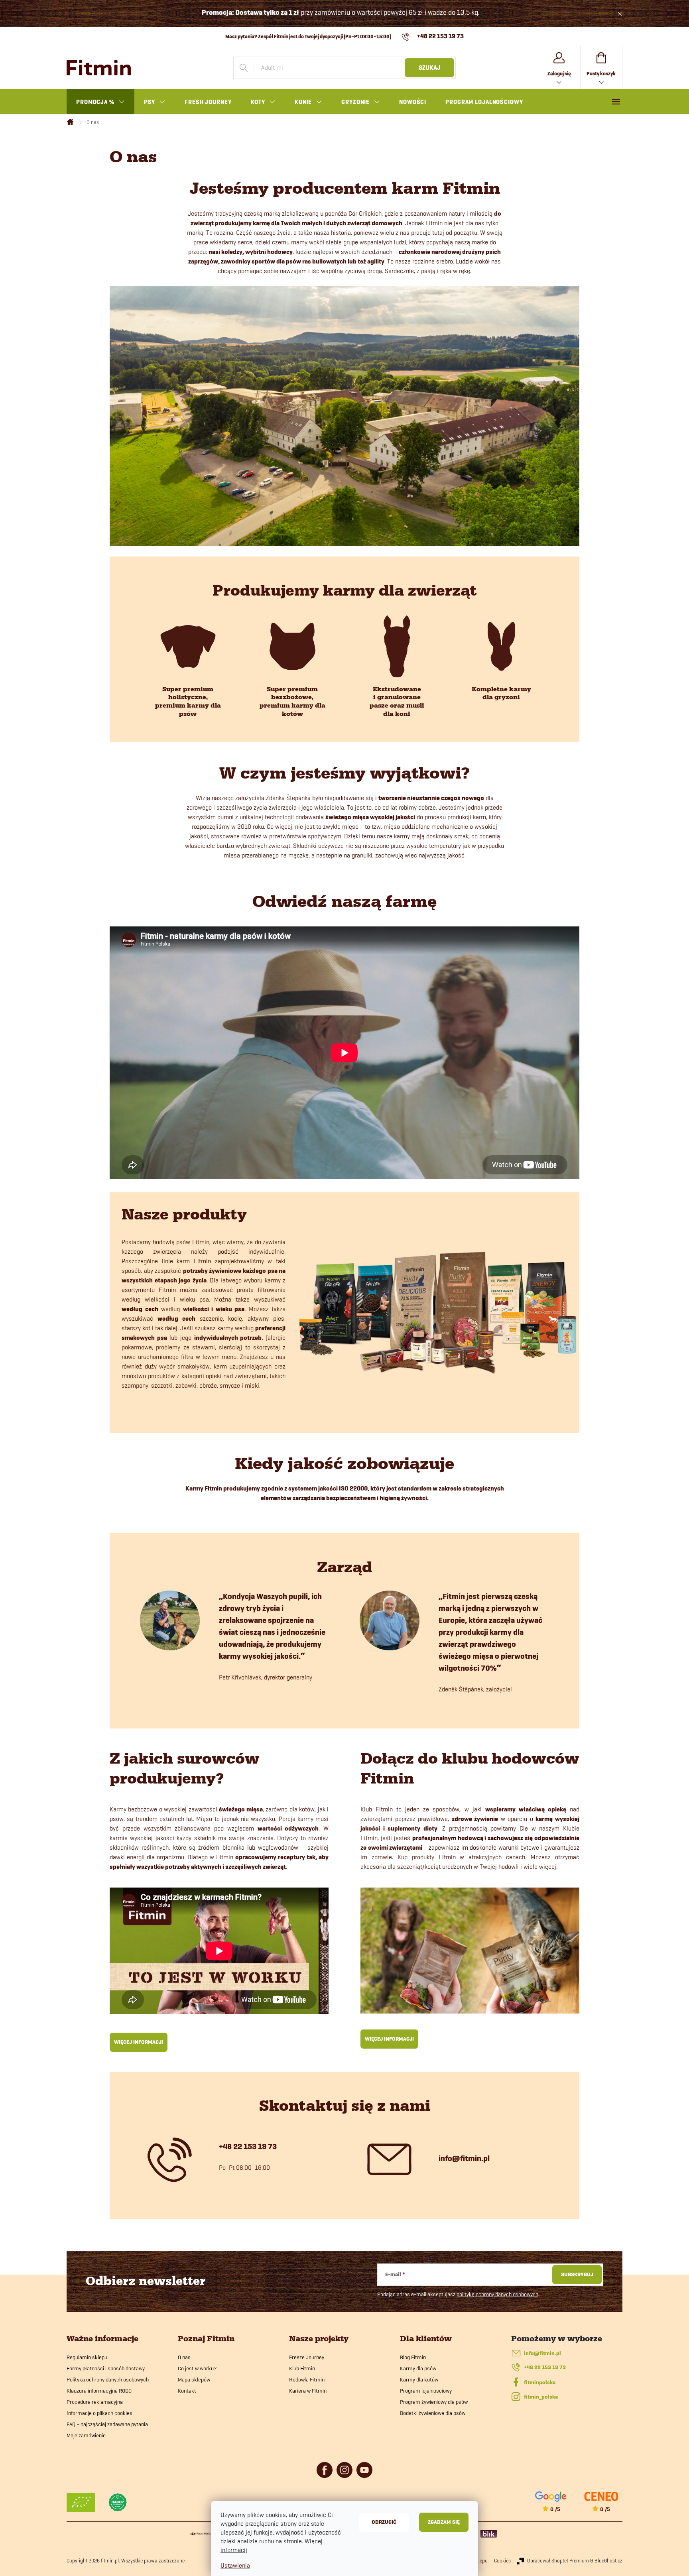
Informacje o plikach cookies (99, 2413)
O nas (184, 2357)
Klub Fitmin (302, 2368)
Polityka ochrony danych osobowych (108, 2379)
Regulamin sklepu (87, 2357)
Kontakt (187, 2391)
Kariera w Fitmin (308, 2391)
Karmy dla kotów (419, 2379)
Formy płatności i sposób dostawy (106, 2368)
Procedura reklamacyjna (95, 2402)
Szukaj (429, 68)
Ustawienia (235, 2565)
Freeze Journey (307, 2357)
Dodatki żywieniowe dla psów (433, 2413)
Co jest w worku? (197, 2368)
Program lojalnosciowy (426, 2391)
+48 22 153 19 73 (545, 2367)
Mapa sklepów (194, 2379)
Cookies (502, 2560)
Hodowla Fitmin (307, 2379)
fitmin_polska (541, 2397)
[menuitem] (100, 102)
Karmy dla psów (418, 2368)
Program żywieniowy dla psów (434, 2402)
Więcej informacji (139, 2042)
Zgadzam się (444, 2522)
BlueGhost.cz (608, 2560)
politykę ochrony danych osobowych (497, 2294)
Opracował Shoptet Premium (558, 2560)
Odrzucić (384, 2522)
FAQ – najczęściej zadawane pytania (107, 2424)
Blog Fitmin (413, 2357)
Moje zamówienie (86, 2435)
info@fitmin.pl (542, 2353)
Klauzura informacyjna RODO (99, 2391)
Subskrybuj (577, 2274)
